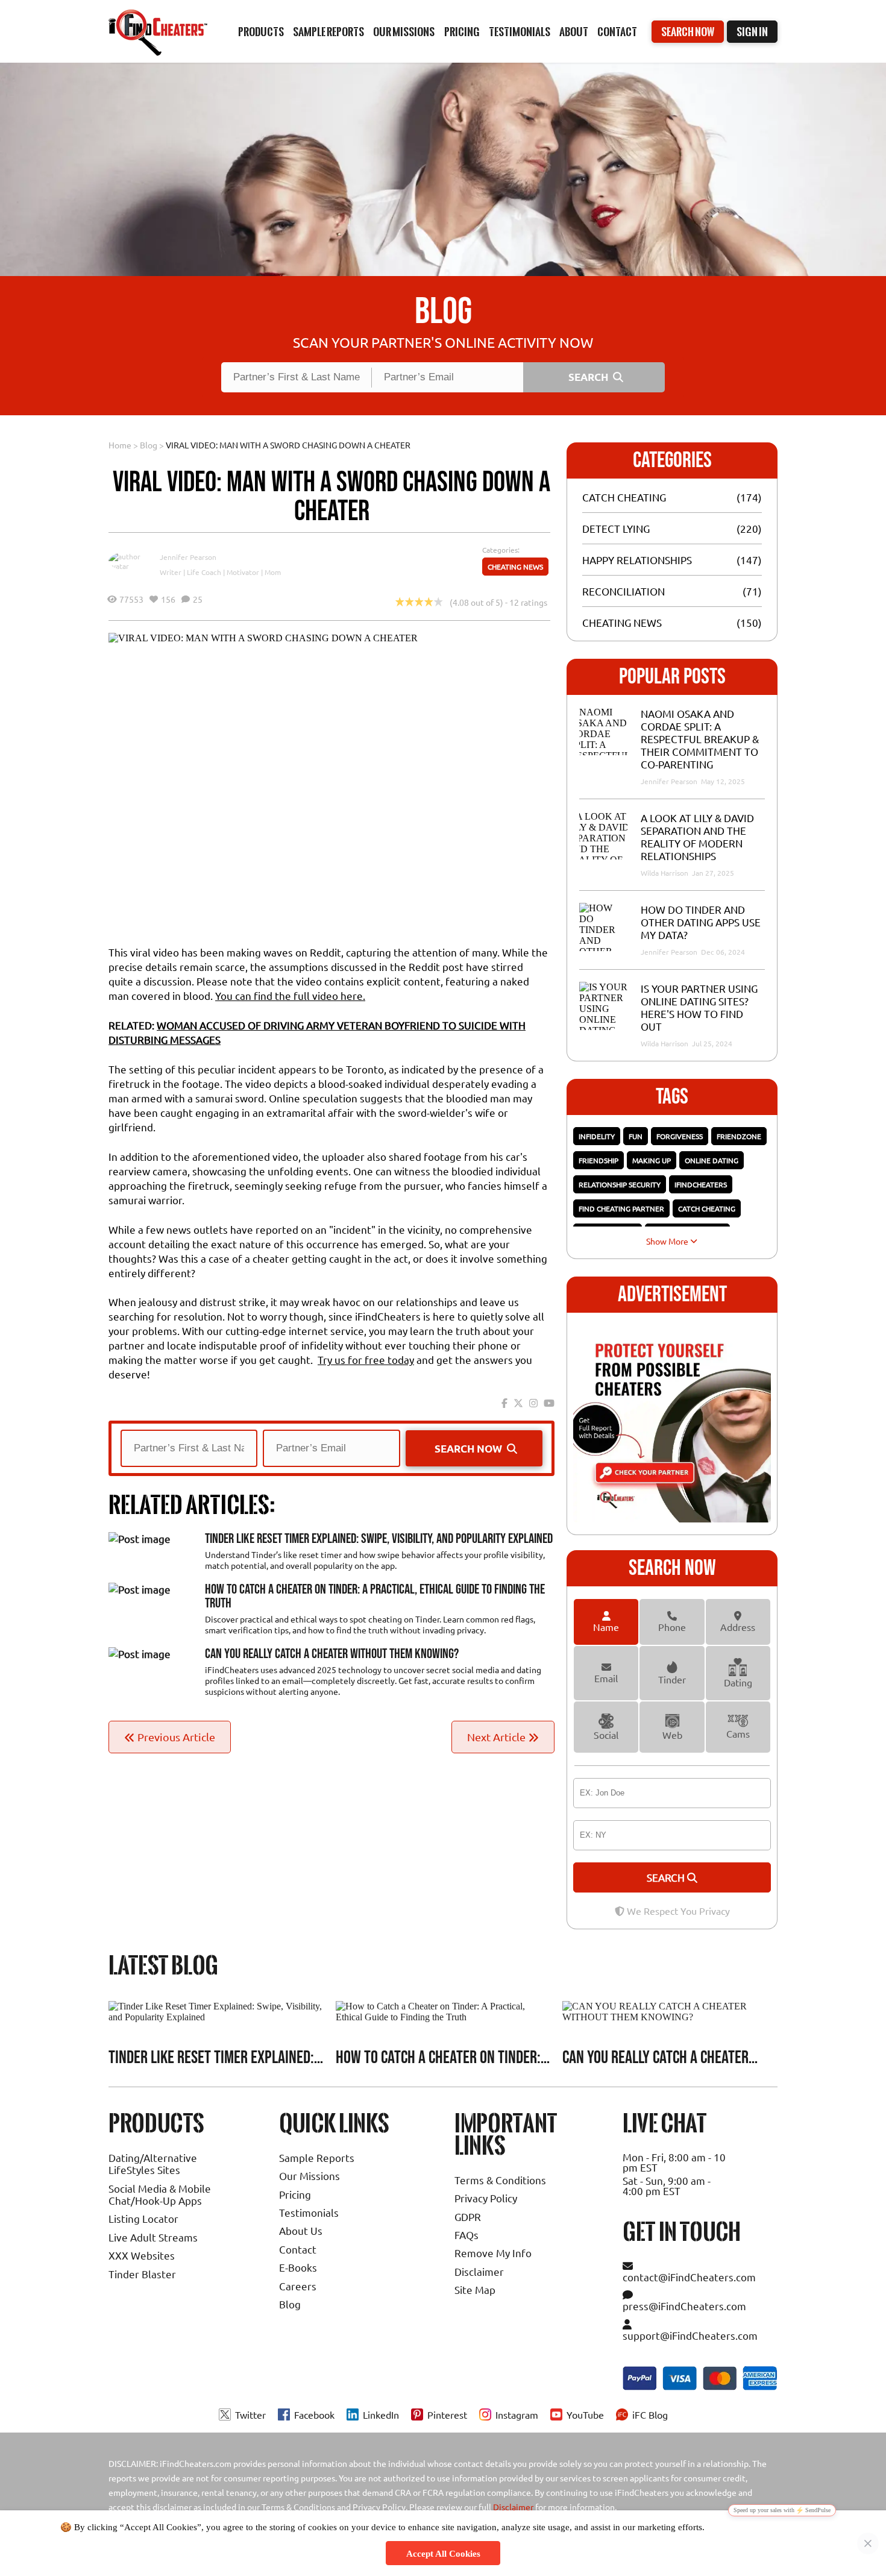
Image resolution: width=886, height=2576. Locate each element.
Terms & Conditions (500, 2180)
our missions (404, 32)
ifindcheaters (701, 1184)
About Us (301, 2230)
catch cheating (707, 1208)
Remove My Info (493, 2253)
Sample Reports (317, 2157)
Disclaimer (479, 2271)
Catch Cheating (624, 497)
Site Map (475, 2289)
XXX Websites (142, 2255)
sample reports (328, 32)
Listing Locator (143, 2218)
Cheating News (515, 567)
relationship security (620, 1184)
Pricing (295, 2194)
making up (652, 1160)
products (261, 32)
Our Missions (309, 2175)
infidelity (597, 1136)
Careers (298, 2286)
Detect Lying (616, 528)
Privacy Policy (486, 2198)
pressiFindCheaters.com (684, 2306)
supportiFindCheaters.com (690, 2335)
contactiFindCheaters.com (689, 2277)
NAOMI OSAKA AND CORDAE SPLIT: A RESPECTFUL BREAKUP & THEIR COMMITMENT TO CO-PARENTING (700, 739)
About (574, 32)
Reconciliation (624, 591)
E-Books (298, 2267)
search (667, 1877)
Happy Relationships (637, 560)
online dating (712, 1160)
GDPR (468, 2216)
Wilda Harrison (665, 873)
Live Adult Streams (153, 2237)
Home (120, 445)
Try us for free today (366, 1359)
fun (636, 1136)
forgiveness (680, 1136)
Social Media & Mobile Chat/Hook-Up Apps (160, 2194)
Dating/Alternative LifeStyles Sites (153, 2163)
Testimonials (520, 32)
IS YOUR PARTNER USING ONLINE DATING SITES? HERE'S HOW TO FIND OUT (699, 1007)
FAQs (467, 2235)
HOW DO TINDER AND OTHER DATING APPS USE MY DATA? (701, 922)
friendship (599, 1160)
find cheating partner (621, 1208)
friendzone (739, 1136)
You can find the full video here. (290, 995)
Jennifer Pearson (188, 557)
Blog (149, 445)
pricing (462, 32)
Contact (617, 32)
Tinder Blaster (142, 2274)
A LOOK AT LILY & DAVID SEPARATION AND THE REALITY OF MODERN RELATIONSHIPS (697, 837)
